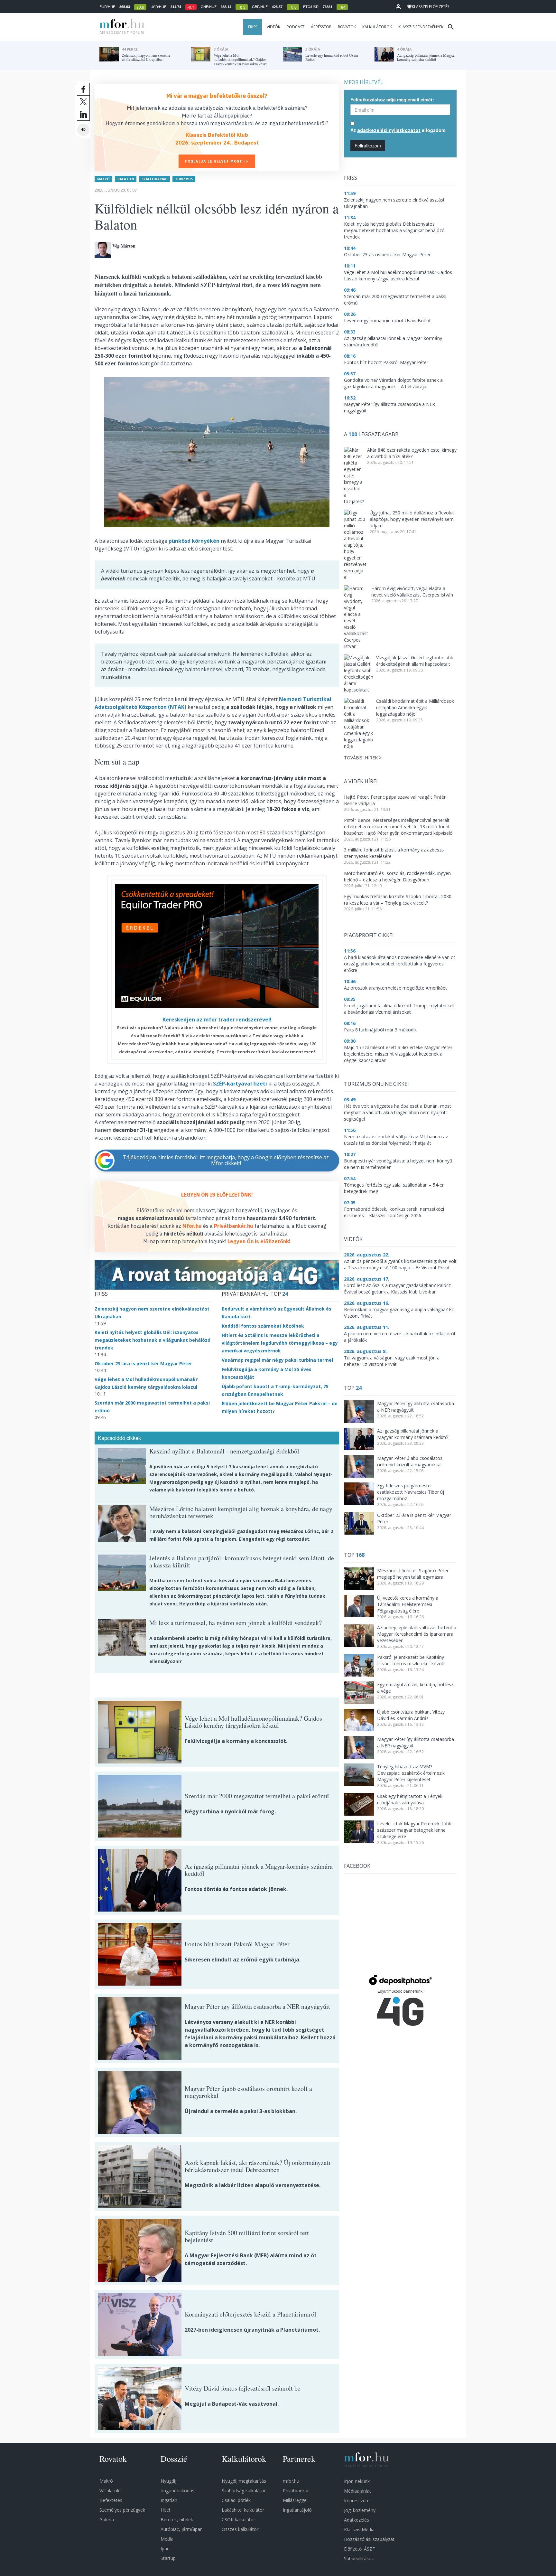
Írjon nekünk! (357, 2481)
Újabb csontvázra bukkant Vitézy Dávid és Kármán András (411, 1715)
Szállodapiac (154, 179)
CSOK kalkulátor (238, 2520)
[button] (398, 7)
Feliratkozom (368, 146)
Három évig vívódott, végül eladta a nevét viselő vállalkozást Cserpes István (412, 592)
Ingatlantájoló (297, 2510)
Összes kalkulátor (240, 2529)
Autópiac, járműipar (181, 2529)
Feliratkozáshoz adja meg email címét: (392, 99)
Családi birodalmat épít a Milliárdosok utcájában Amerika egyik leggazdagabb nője (415, 707)
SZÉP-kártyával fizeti (240, 1084)
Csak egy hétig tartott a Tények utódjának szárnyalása (410, 1799)
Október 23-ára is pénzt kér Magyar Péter (143, 1363)
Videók (273, 27)
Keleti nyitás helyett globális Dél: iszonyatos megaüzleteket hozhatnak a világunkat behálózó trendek (153, 1340)
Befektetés (111, 2500)
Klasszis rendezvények (421, 27)
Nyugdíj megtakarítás (244, 2481)
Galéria (107, 2520)
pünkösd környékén (194, 541)
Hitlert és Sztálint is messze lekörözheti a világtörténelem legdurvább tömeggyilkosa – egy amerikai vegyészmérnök (280, 1343)
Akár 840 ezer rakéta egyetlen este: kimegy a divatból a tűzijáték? (412, 453)
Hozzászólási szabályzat (369, 2539)
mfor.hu (291, 2481)
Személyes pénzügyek (122, 2510)
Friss (253, 27)
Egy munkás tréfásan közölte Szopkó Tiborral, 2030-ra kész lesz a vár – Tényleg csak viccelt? (398, 900)
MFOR (120, 27)
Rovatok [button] (347, 27)
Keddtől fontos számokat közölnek (263, 1326)
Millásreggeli (296, 2500)
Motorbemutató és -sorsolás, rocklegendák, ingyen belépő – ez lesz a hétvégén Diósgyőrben (397, 876)
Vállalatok (109, 2491)
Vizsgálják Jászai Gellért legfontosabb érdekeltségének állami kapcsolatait (415, 661)
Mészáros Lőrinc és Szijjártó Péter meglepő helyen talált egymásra (413, 1574)
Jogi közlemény (360, 2510)
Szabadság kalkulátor (244, 2491)
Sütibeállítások (359, 2558)
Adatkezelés (357, 2520)
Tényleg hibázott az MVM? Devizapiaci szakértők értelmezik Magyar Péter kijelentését (411, 1773)
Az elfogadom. (398, 130)
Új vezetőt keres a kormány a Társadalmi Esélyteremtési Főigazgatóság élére (408, 1604)
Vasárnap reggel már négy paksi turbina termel (277, 1360)
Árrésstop (321, 27)
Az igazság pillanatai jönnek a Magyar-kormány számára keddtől (413, 1434)
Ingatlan (169, 2500)
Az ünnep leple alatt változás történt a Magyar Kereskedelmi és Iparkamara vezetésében (417, 1634)
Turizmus (184, 179)
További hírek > (363, 758)
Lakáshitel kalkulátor (243, 2510)
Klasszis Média (359, 2529)
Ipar (165, 2548)
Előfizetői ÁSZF (359, 2549)
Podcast (296, 27)
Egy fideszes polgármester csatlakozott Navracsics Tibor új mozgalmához (411, 1492)
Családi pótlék (236, 2500)
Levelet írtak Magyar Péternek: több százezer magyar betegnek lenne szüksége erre (414, 1830)
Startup (168, 2558)
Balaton (126, 179)
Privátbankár (296, 2491)
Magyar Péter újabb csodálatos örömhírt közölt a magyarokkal (410, 1461)
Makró (103, 179)
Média (167, 2539)
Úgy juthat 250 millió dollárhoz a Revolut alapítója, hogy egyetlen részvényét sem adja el (412, 519)
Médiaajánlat (357, 2491)
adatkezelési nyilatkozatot (389, 130)
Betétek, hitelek (177, 2520)
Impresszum (357, 2501)
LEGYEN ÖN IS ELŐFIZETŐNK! (217, 1195)
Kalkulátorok (377, 27)
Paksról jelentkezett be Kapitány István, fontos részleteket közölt (411, 1660)
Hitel (165, 2510)
